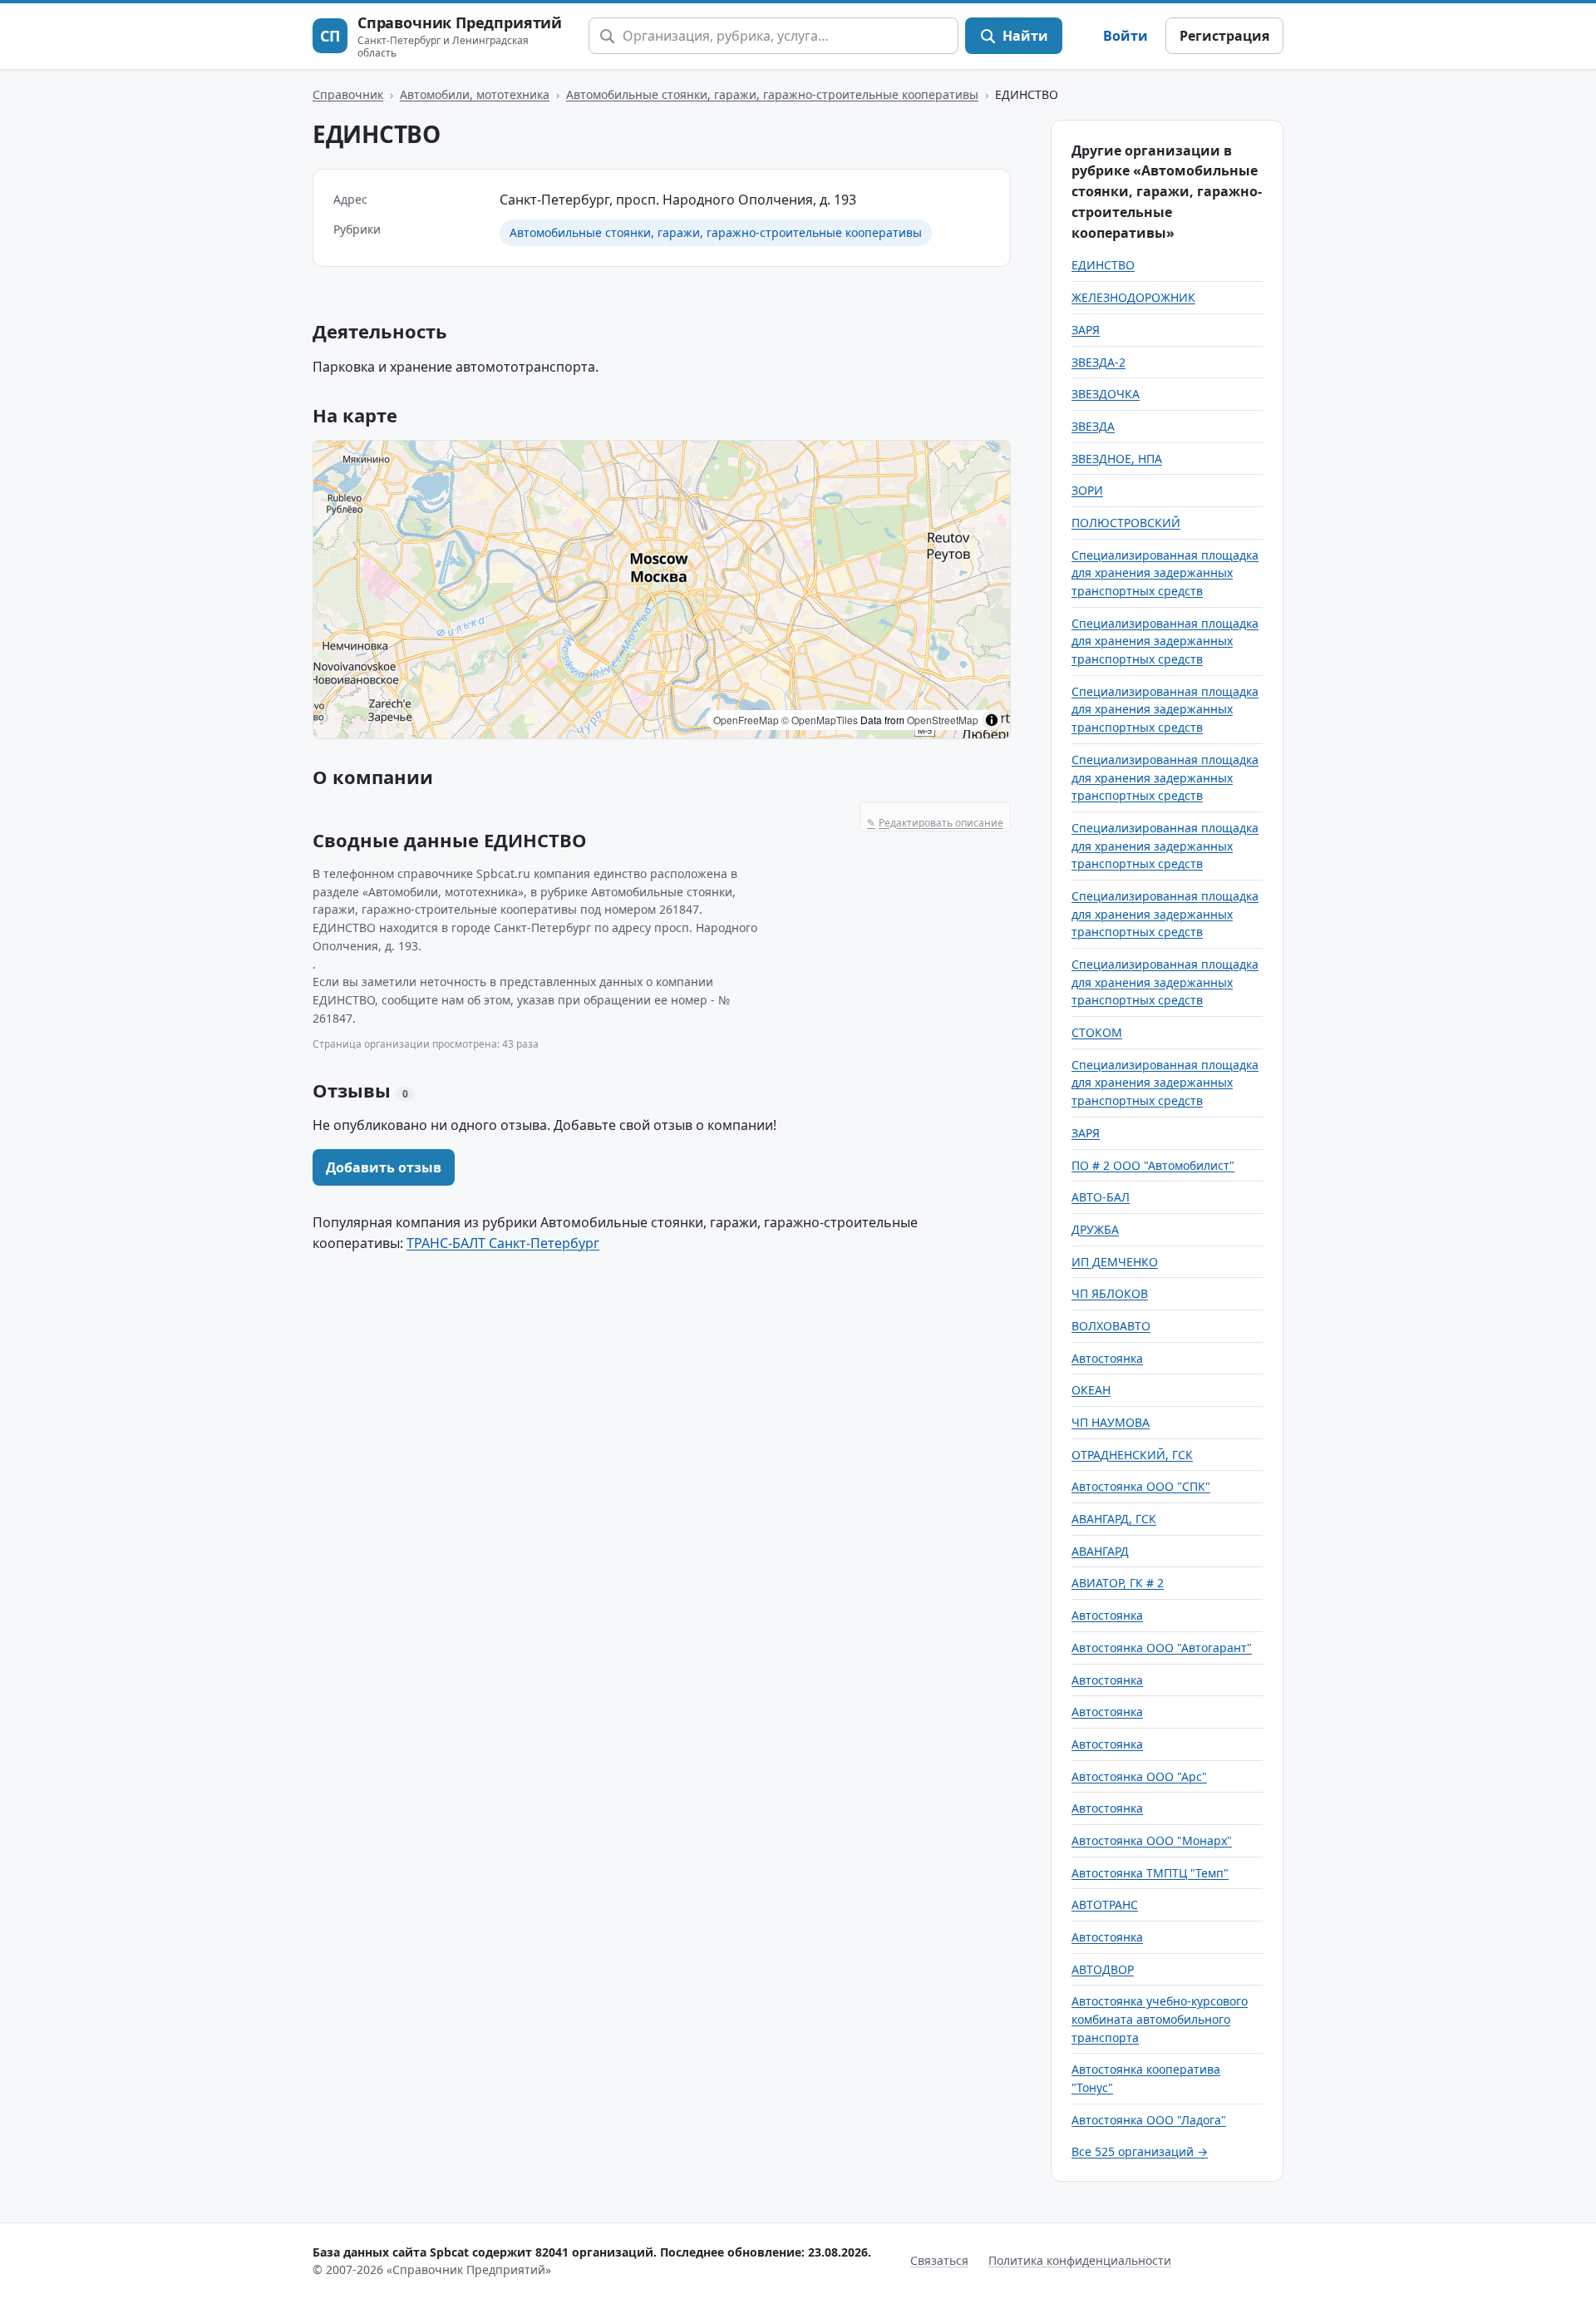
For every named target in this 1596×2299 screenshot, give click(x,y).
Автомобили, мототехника (475, 94)
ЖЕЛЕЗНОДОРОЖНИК (1133, 297)
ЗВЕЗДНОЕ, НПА (1117, 459)
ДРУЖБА (1095, 1229)
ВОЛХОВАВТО (1111, 1326)
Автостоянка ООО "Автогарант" (1162, 1648)
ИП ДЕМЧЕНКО (1115, 1262)
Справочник (348, 94)
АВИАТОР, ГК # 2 (1118, 1583)
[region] (662, 590)
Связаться (939, 2260)
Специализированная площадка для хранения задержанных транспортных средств (1165, 573)
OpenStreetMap (943, 720)
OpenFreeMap (746, 720)
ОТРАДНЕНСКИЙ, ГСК (1132, 1455)
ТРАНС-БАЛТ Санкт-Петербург (503, 1243)
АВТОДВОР (1103, 1969)
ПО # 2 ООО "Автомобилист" (1153, 1165)
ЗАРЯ (1086, 330)
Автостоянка (1107, 1358)
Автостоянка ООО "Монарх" (1152, 1840)
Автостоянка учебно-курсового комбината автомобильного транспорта (1160, 2019)
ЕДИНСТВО (1103, 265)
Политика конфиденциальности (1080, 2260)
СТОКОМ (1097, 1032)
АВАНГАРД (1100, 1551)
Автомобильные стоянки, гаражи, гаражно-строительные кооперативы (772, 94)
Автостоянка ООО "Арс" (1139, 1776)
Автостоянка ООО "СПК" (1141, 1486)
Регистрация (1224, 36)
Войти (1126, 36)
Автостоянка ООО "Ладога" (1149, 2120)
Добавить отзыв (384, 1167)
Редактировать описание (935, 823)
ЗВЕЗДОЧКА (1106, 394)
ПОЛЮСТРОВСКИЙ (1126, 523)
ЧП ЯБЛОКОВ (1110, 1293)
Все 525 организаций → (1140, 2151)
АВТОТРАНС (1105, 1904)
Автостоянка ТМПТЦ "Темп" (1150, 1873)
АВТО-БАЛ (1101, 1197)
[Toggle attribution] (992, 720)
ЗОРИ (1087, 490)
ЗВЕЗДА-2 (1098, 362)
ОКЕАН (1091, 1390)
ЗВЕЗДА (1093, 426)
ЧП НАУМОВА (1111, 1422)
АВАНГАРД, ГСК (1114, 1519)
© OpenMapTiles (820, 720)
